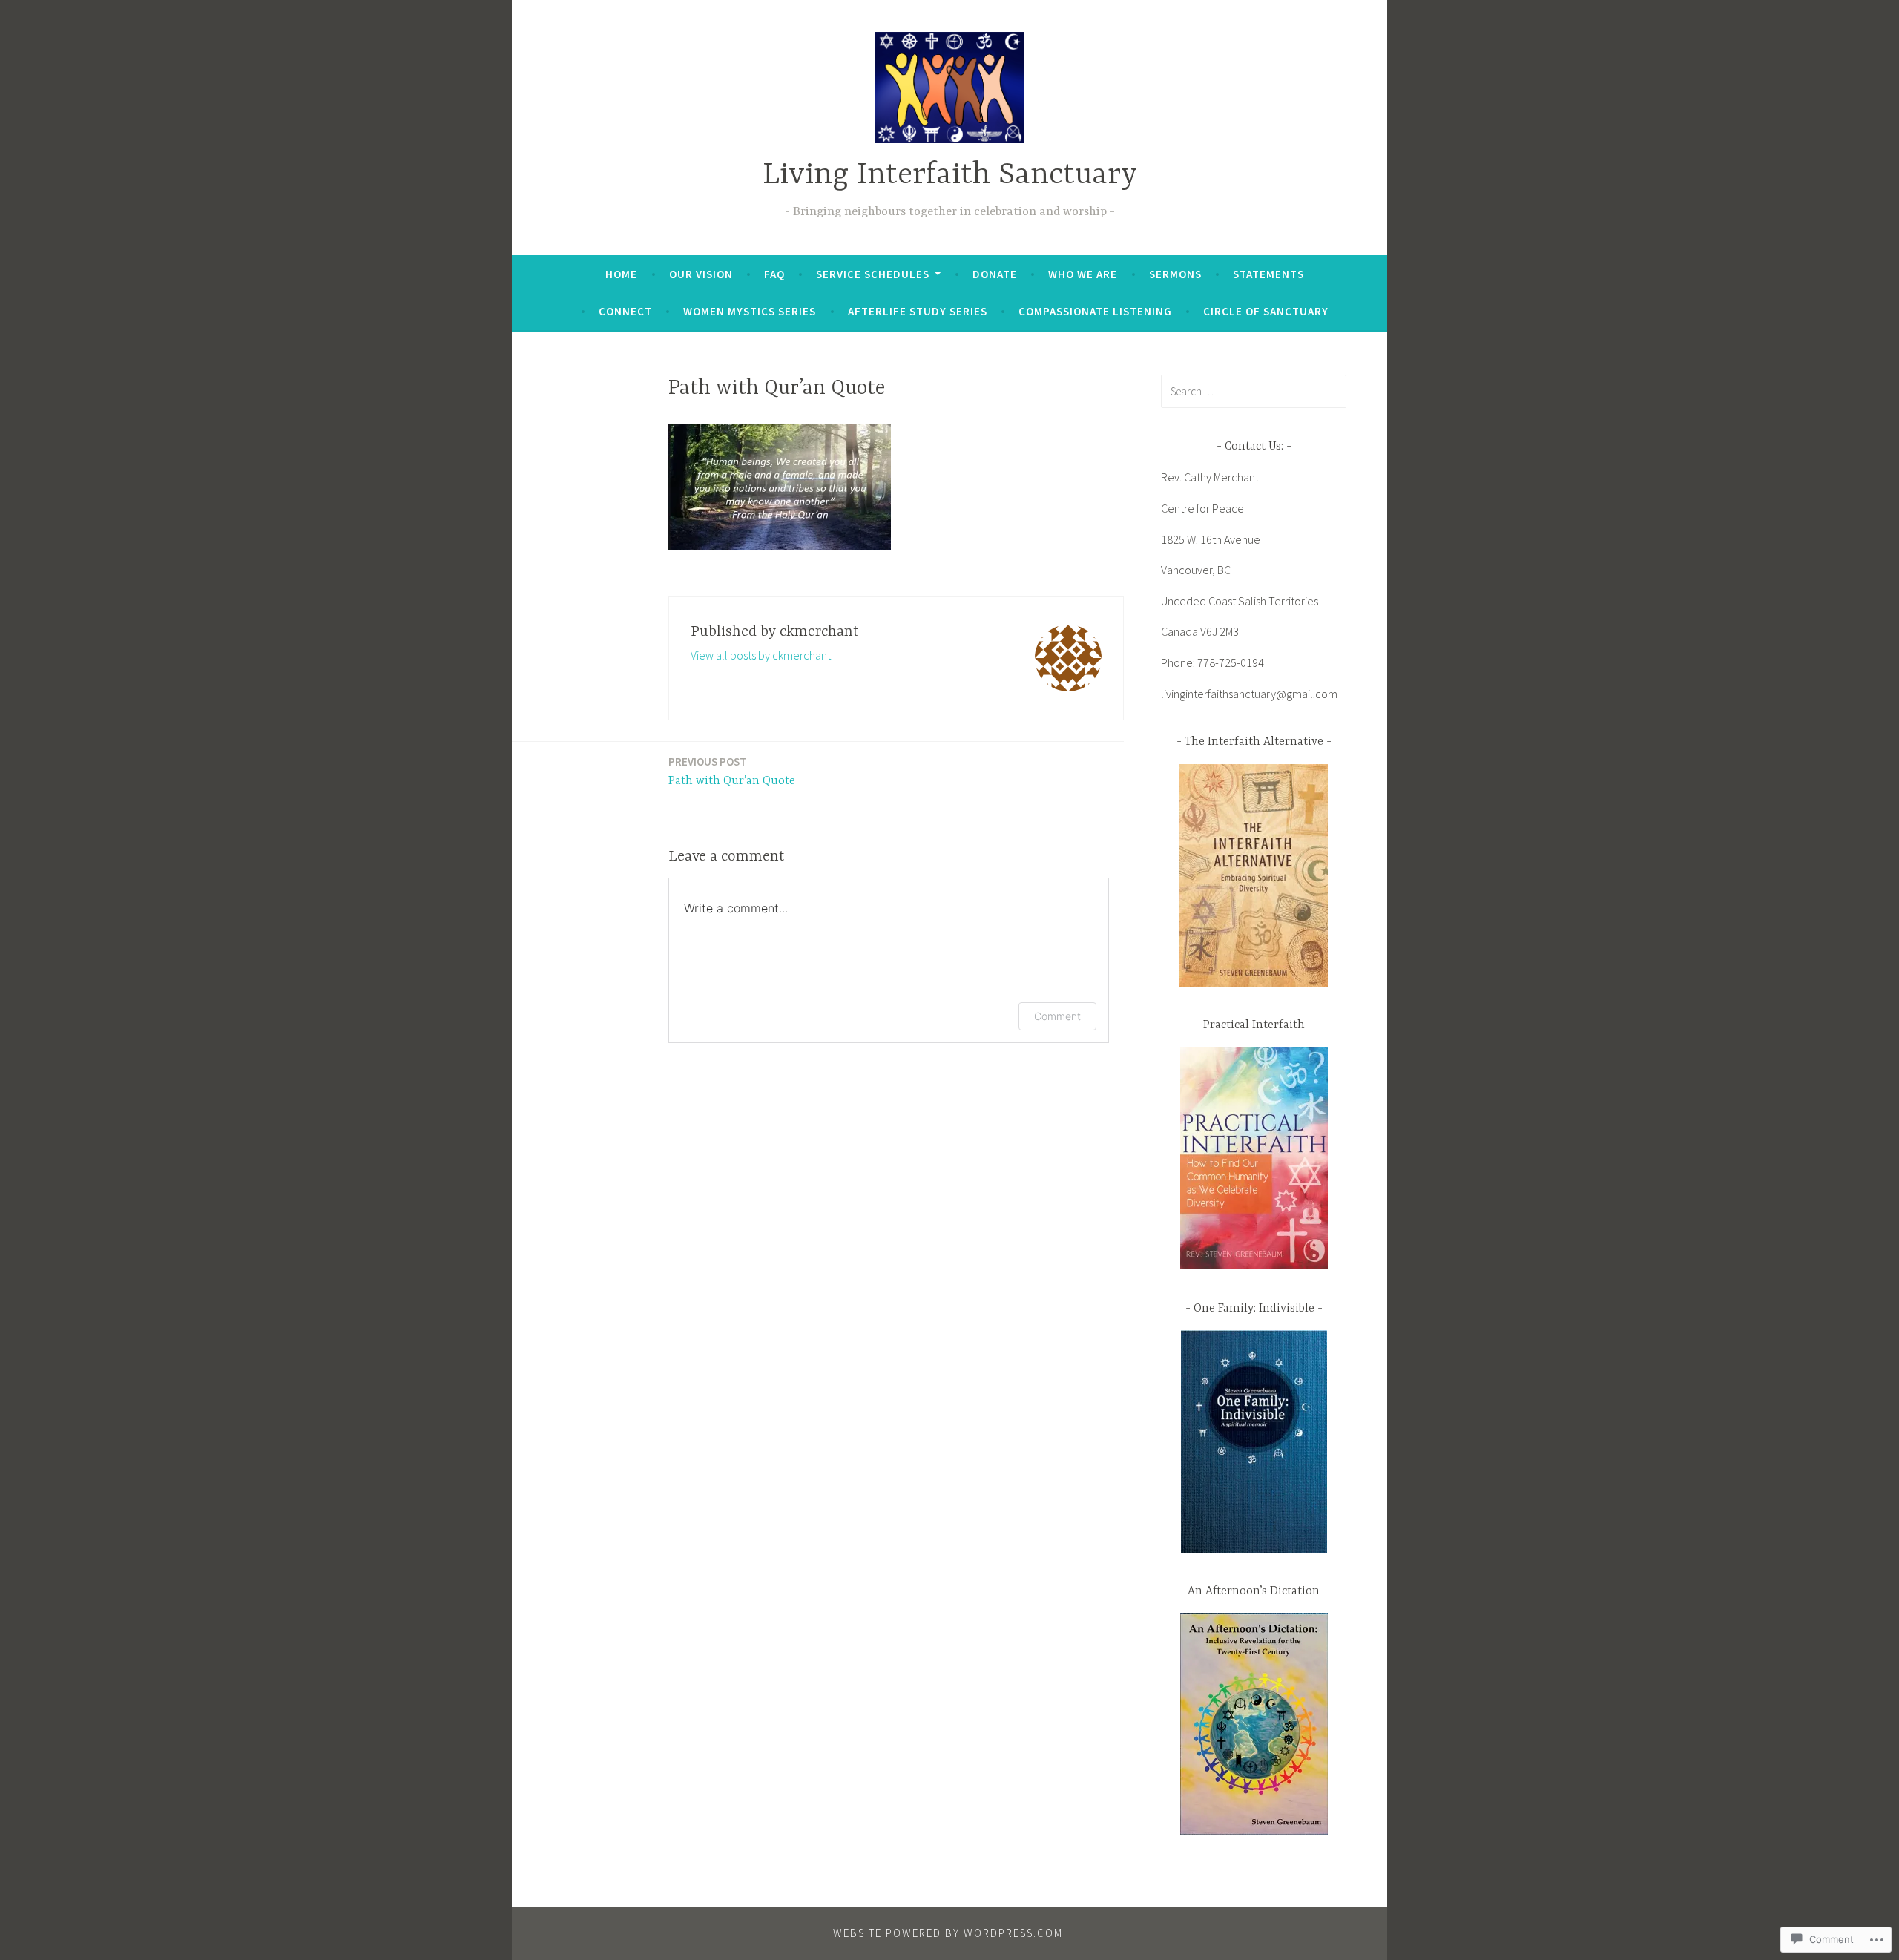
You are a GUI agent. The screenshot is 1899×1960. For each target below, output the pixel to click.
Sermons (1175, 274)
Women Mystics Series (750, 311)
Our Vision (701, 274)
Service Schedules (873, 274)
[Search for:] (1254, 391)
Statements (1268, 274)
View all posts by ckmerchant (761, 655)
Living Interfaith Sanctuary (950, 175)
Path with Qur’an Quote (732, 771)
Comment (1057, 1016)
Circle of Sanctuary (1266, 311)
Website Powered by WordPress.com (948, 1933)
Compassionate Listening (1095, 311)
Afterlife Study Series (918, 311)
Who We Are (1083, 274)
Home (621, 274)
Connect (625, 311)
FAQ (774, 274)
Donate (995, 274)
